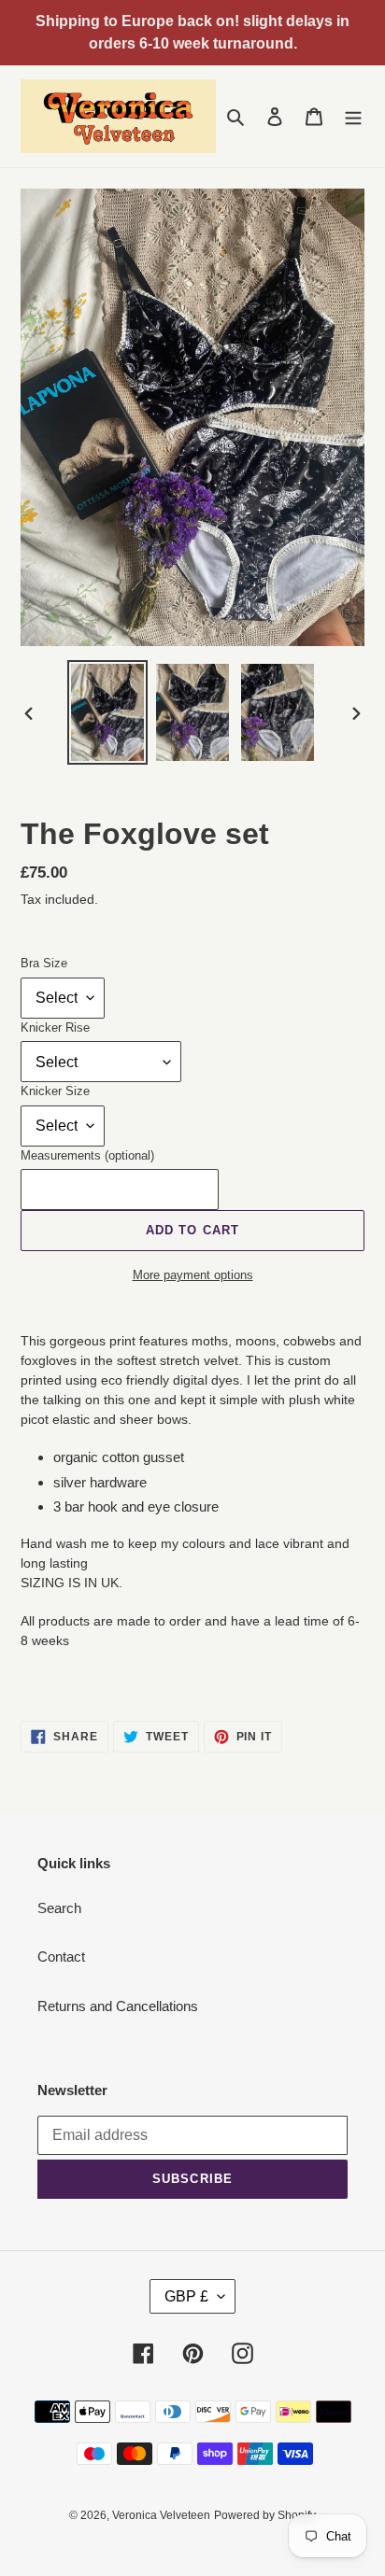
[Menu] (353, 116)
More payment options (193, 1275)
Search (59, 1908)
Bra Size (44, 963)
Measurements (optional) (87, 1155)
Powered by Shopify (265, 2515)
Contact (61, 1957)
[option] (108, 712)
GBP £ (186, 2296)
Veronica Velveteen (161, 2515)
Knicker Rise (55, 1028)
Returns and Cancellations (118, 2006)
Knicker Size (55, 1091)
